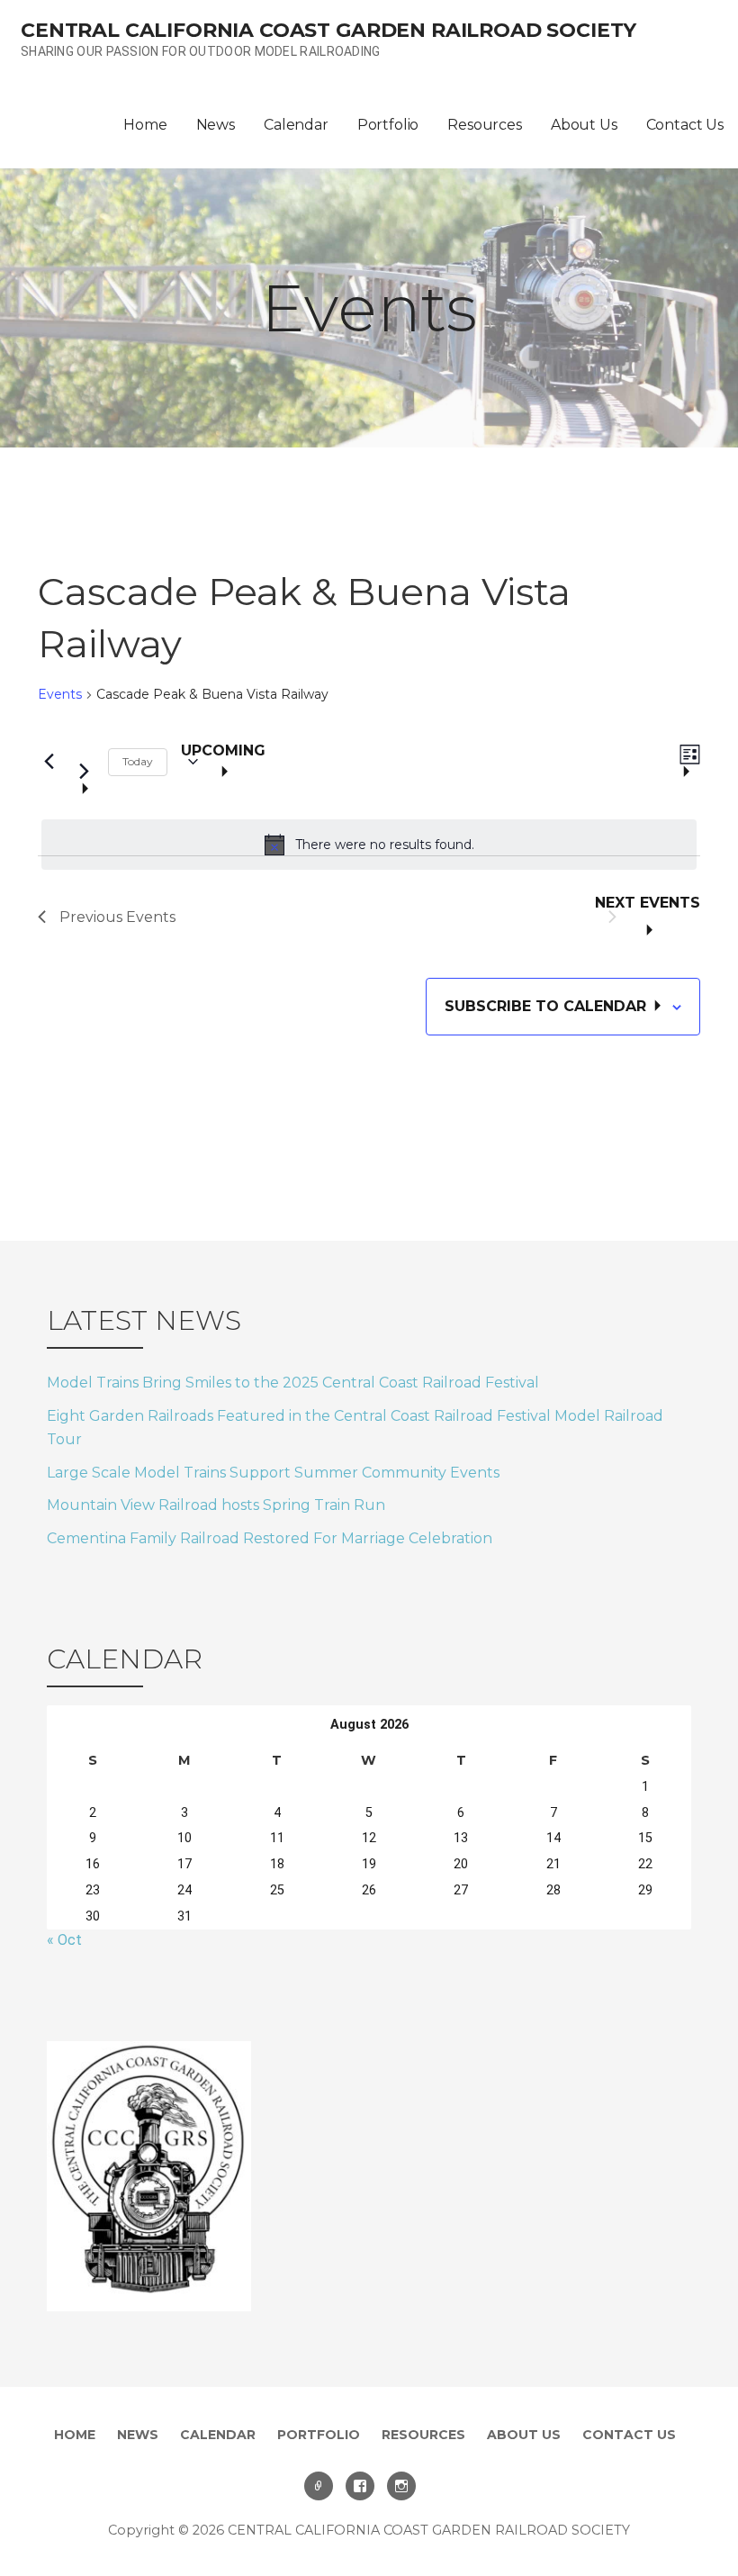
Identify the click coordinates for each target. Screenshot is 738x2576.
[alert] (369, 845)
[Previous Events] (49, 761)
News (216, 125)
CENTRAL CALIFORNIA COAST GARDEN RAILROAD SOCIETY (328, 30)
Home (145, 125)
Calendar (296, 125)
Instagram (401, 2486)
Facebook (360, 2486)
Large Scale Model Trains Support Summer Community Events (273, 1473)
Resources (485, 125)
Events (60, 694)
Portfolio (388, 125)
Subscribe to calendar (548, 1006)
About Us (584, 125)
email (319, 2486)
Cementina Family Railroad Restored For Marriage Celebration (270, 1538)
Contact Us (685, 125)
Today (138, 761)
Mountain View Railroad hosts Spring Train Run (216, 1505)
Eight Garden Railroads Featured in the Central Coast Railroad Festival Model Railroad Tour (355, 1428)
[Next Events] (84, 763)
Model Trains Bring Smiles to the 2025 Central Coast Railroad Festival (293, 1383)
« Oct (64, 1940)
